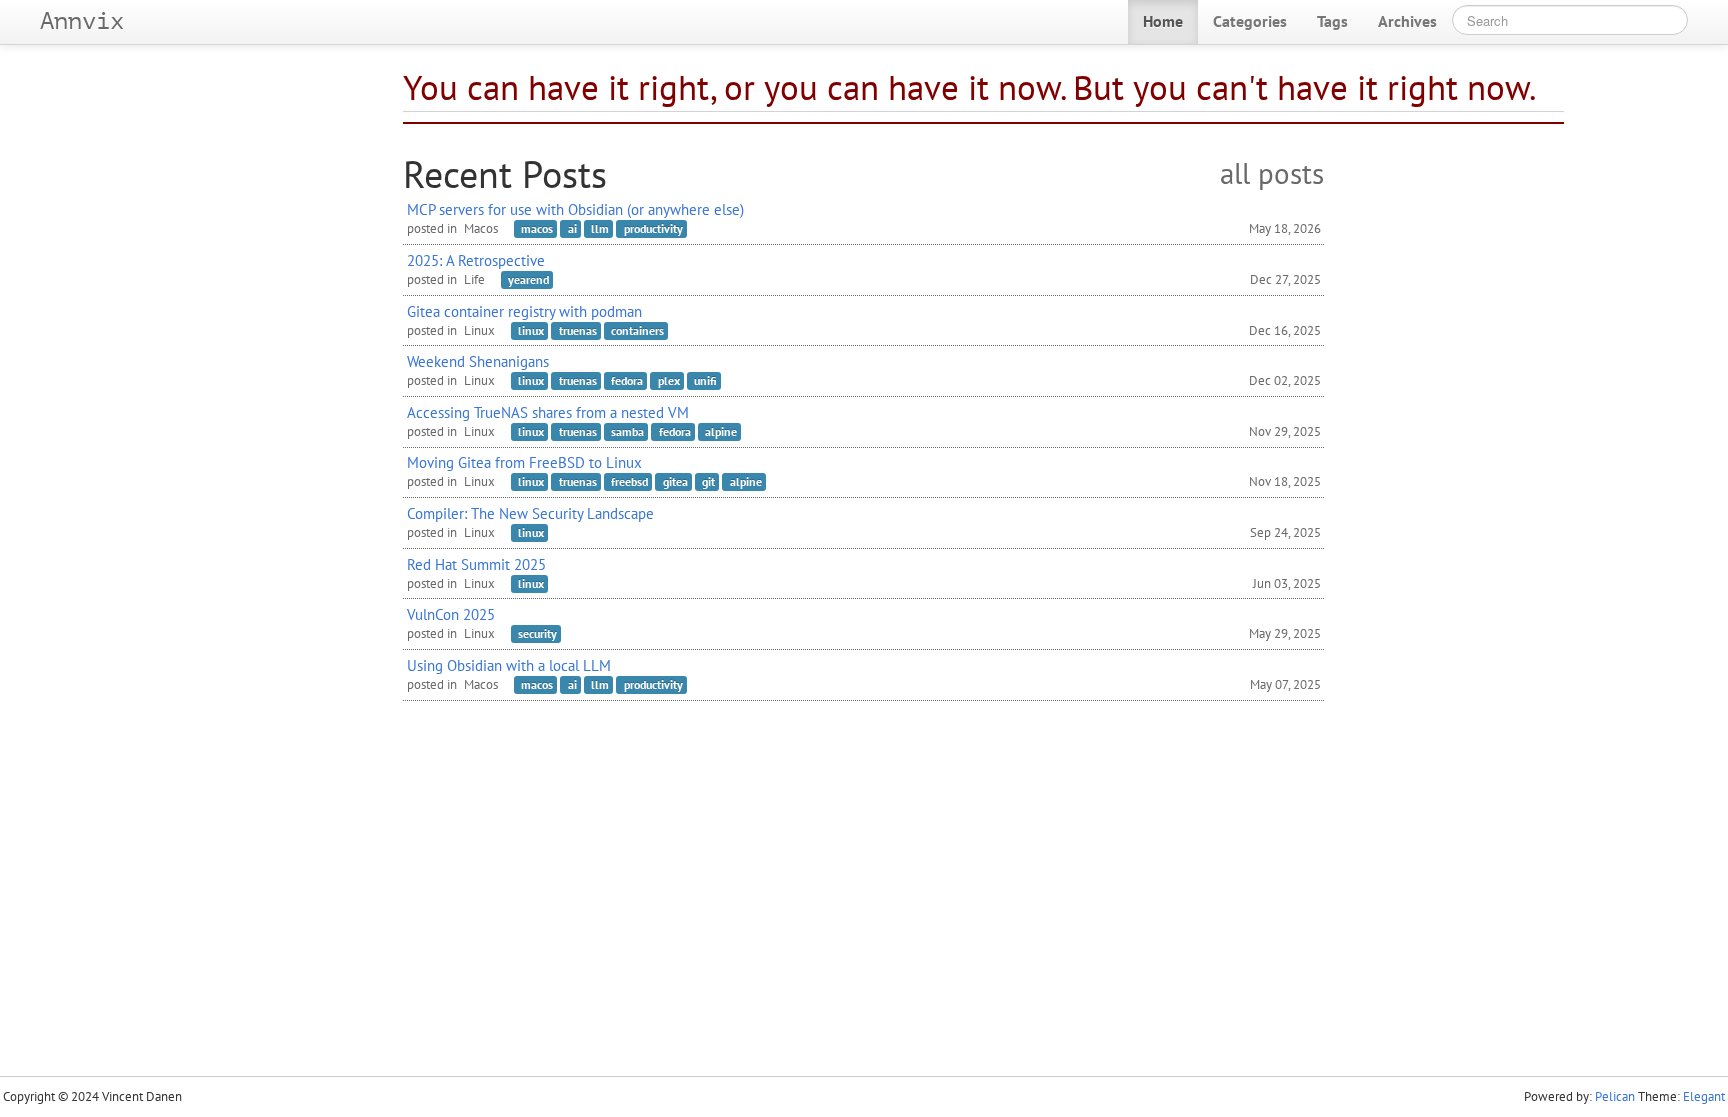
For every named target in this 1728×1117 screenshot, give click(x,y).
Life (474, 279)
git (708, 481)
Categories (1250, 21)
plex (669, 380)
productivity (653, 228)
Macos (481, 228)
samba (627, 431)
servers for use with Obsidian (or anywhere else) (575, 209)
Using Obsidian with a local (509, 665)
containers (637, 330)
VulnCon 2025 (451, 614)
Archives (1407, 21)
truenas (578, 330)
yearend (528, 279)
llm (600, 228)
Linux (479, 330)
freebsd (629, 481)
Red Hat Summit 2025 (476, 564)
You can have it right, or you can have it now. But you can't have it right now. (969, 87)
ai (572, 228)
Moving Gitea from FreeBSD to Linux (524, 462)
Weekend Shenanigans (478, 361)
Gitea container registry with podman (524, 311)
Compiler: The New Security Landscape (530, 513)
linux (531, 330)
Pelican (1615, 1096)
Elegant (1704, 1096)
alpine (721, 431)
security (537, 633)
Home (1163, 21)
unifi (705, 380)
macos (537, 228)
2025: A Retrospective (476, 260)
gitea (675, 481)
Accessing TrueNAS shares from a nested (548, 412)
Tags (1332, 21)
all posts (1272, 174)
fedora (627, 380)
